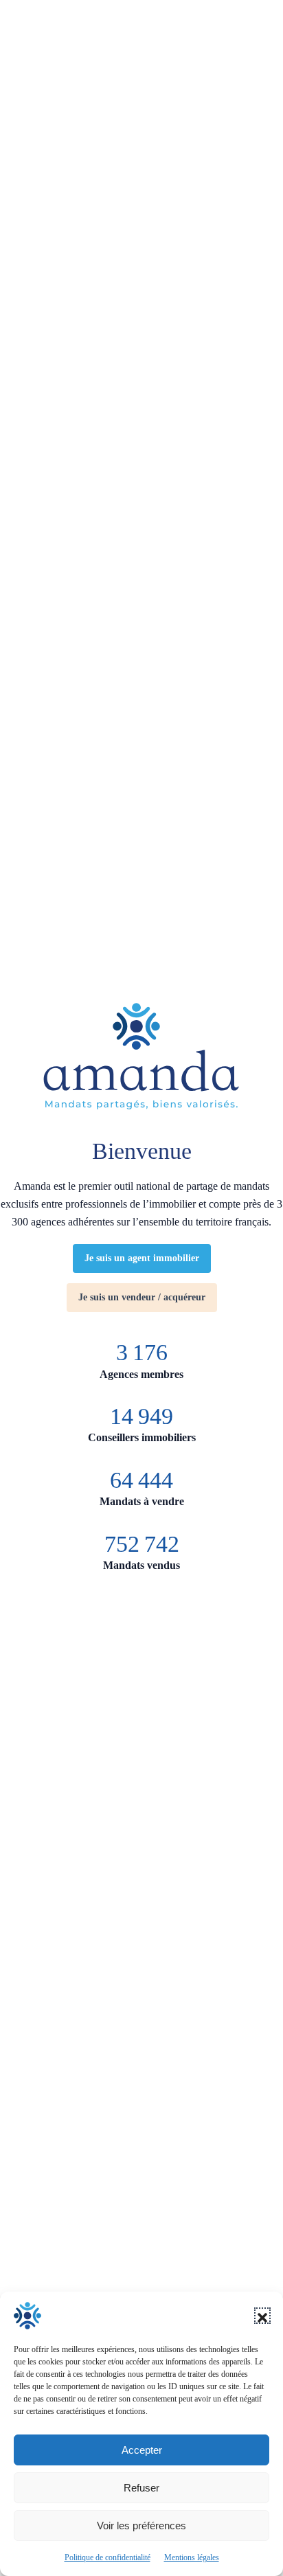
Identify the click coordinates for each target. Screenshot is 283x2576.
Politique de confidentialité (107, 2557)
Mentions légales (192, 2557)
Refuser (141, 2488)
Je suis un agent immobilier (142, 1258)
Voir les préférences (141, 2526)
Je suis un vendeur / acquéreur (142, 1297)
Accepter (142, 2450)
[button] (262, 2316)
